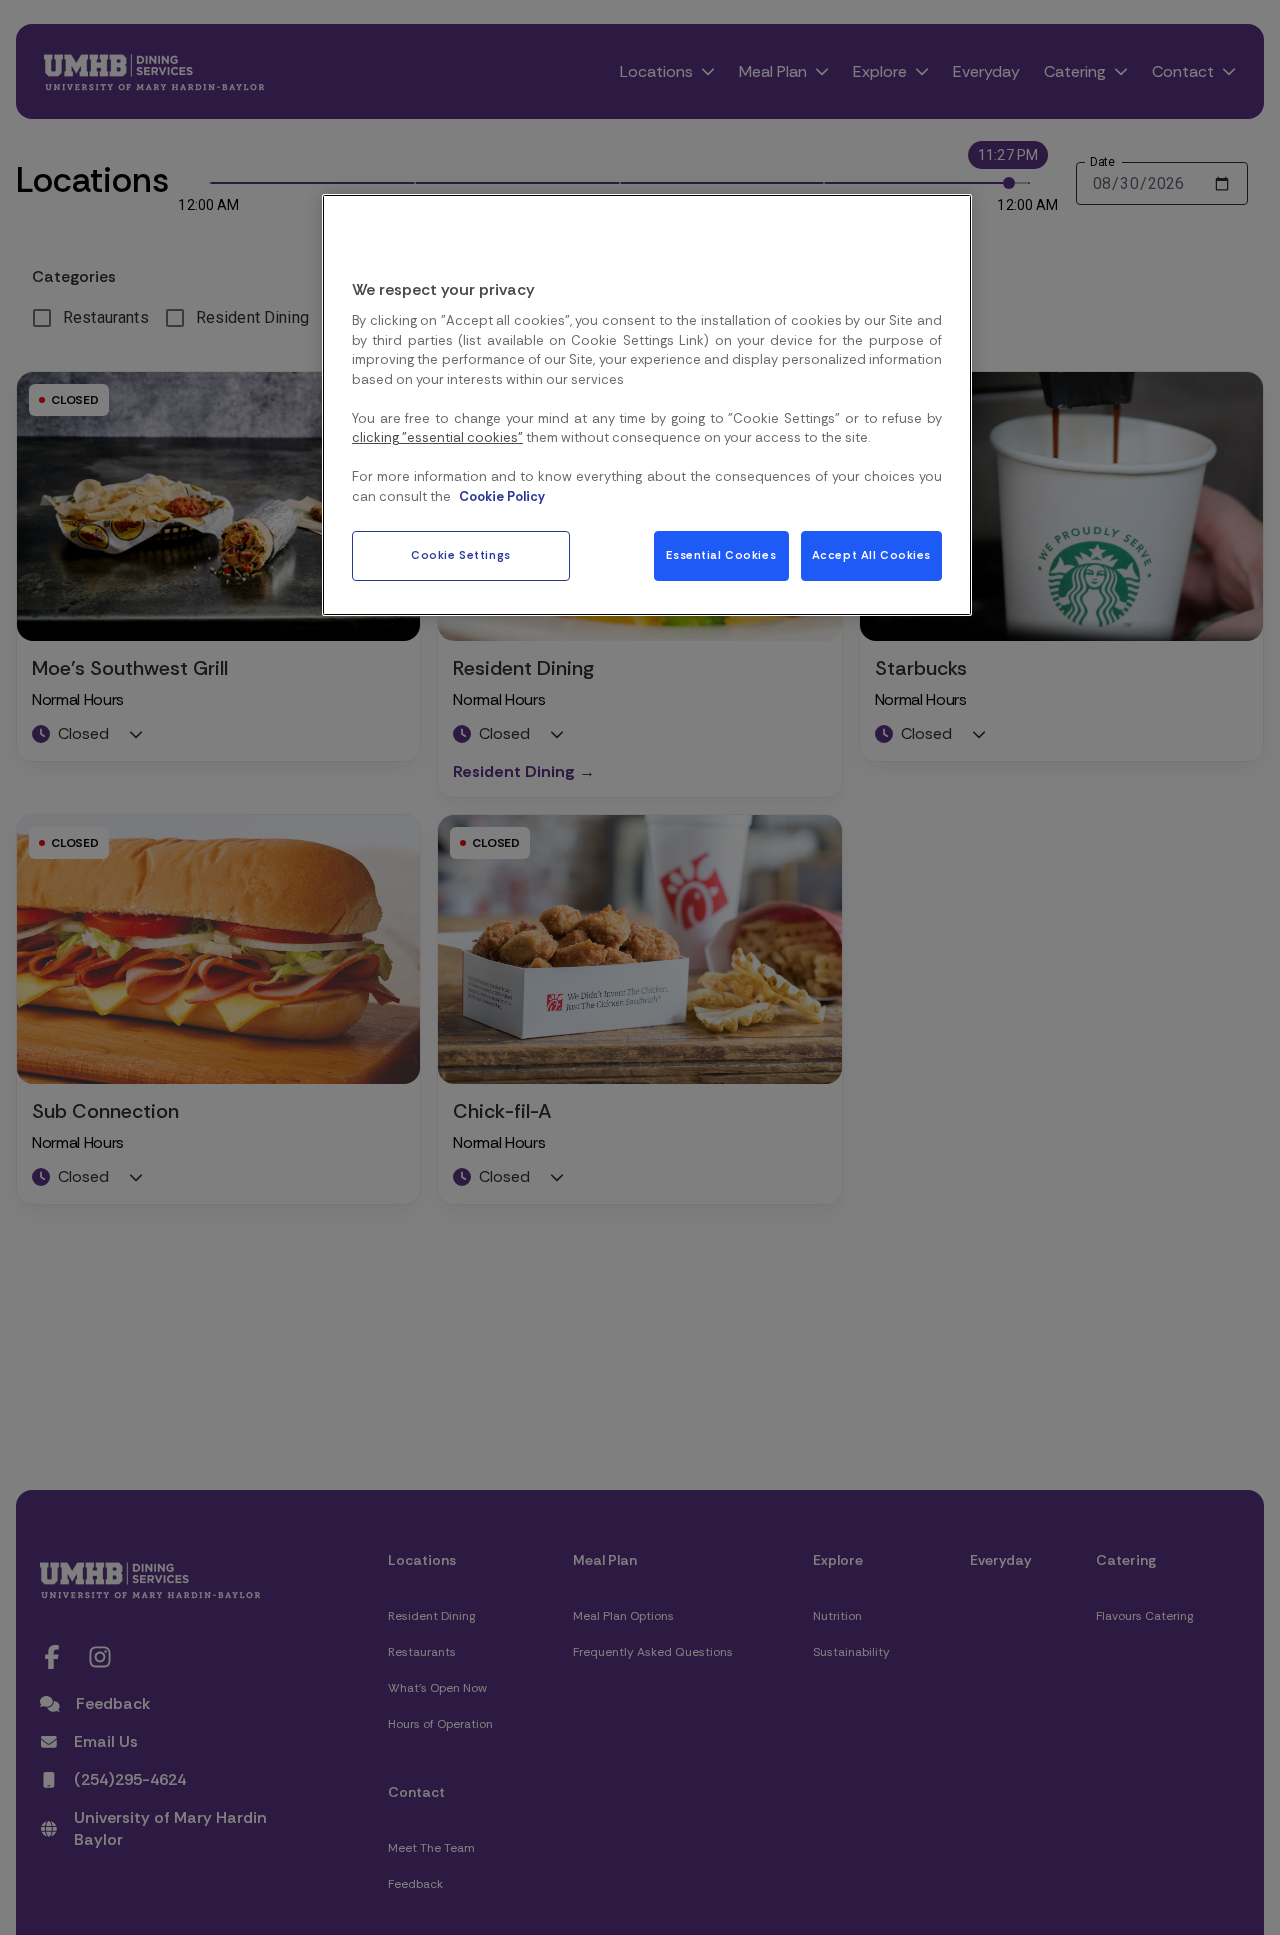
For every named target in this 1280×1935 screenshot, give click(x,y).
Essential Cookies (721, 555)
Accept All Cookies (871, 555)
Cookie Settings (461, 555)
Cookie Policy (502, 495)
